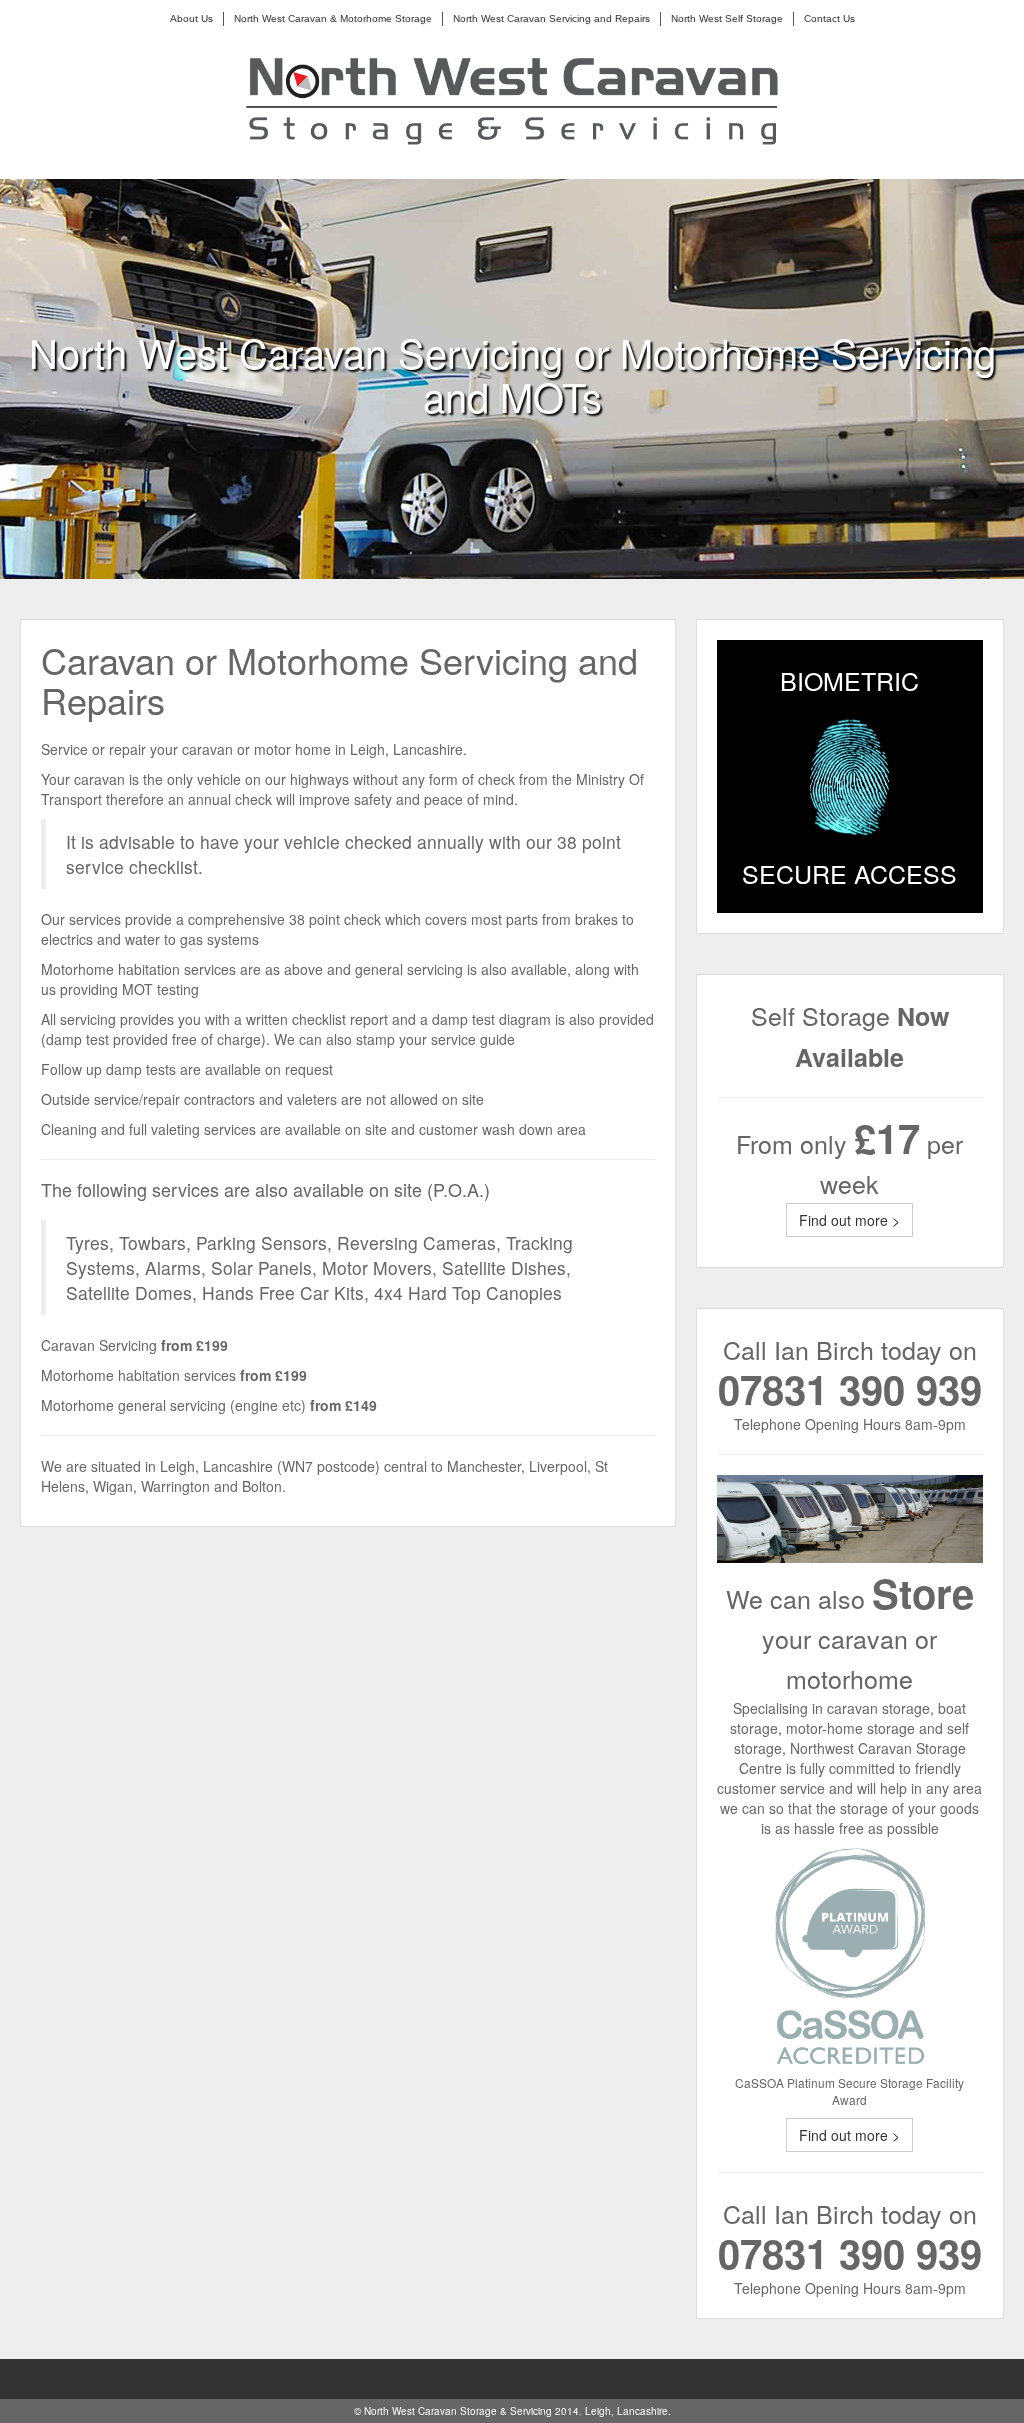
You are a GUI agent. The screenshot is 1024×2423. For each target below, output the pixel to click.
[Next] (537, 554)
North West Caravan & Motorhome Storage (333, 18)
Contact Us (829, 18)
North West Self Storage (727, 18)
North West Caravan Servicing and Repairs (551, 18)
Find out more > (849, 1220)
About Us (191, 18)
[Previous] (487, 554)
